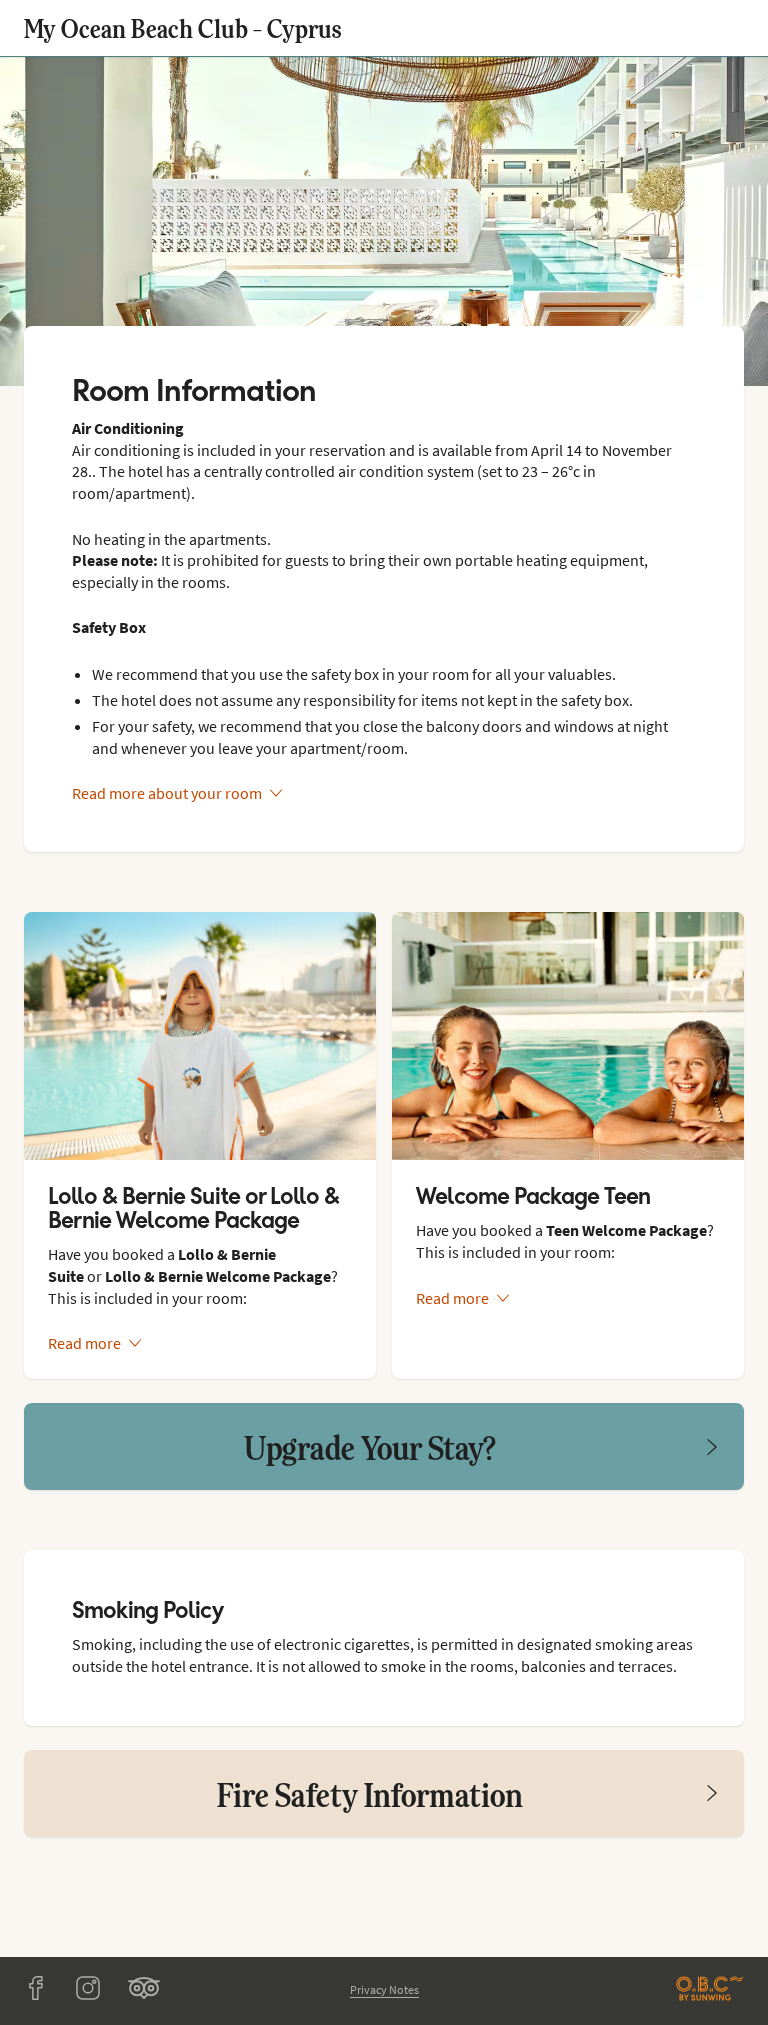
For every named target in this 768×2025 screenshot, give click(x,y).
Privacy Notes (384, 1989)
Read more (84, 1343)
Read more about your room (167, 793)
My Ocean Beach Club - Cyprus (182, 27)
